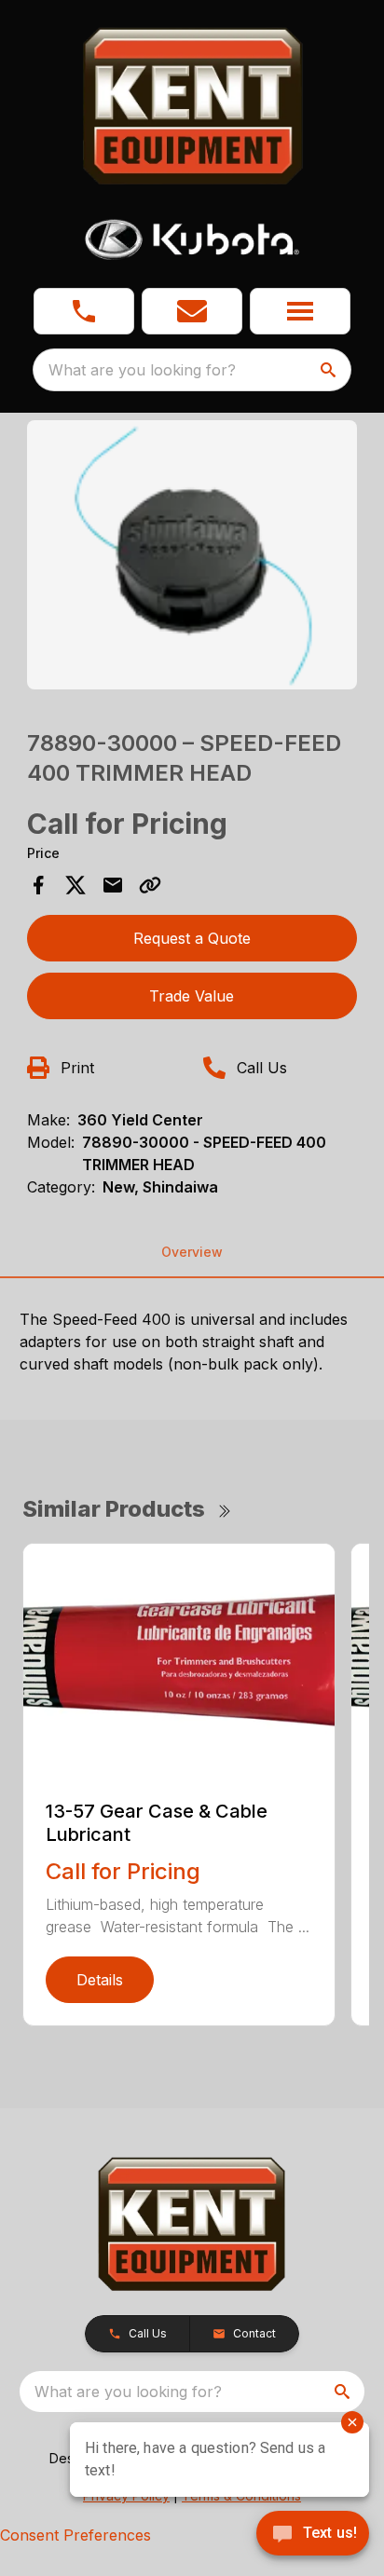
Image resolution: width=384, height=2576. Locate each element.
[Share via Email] (113, 885)
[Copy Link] (150, 885)
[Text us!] (313, 2535)
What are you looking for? (142, 370)
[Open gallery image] (192, 555)
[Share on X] (75, 885)
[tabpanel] (192, 558)
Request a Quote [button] (192, 938)
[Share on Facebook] (38, 885)
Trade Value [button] (192, 996)
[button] (84, 311)
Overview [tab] (192, 1252)
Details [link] (100, 1980)
